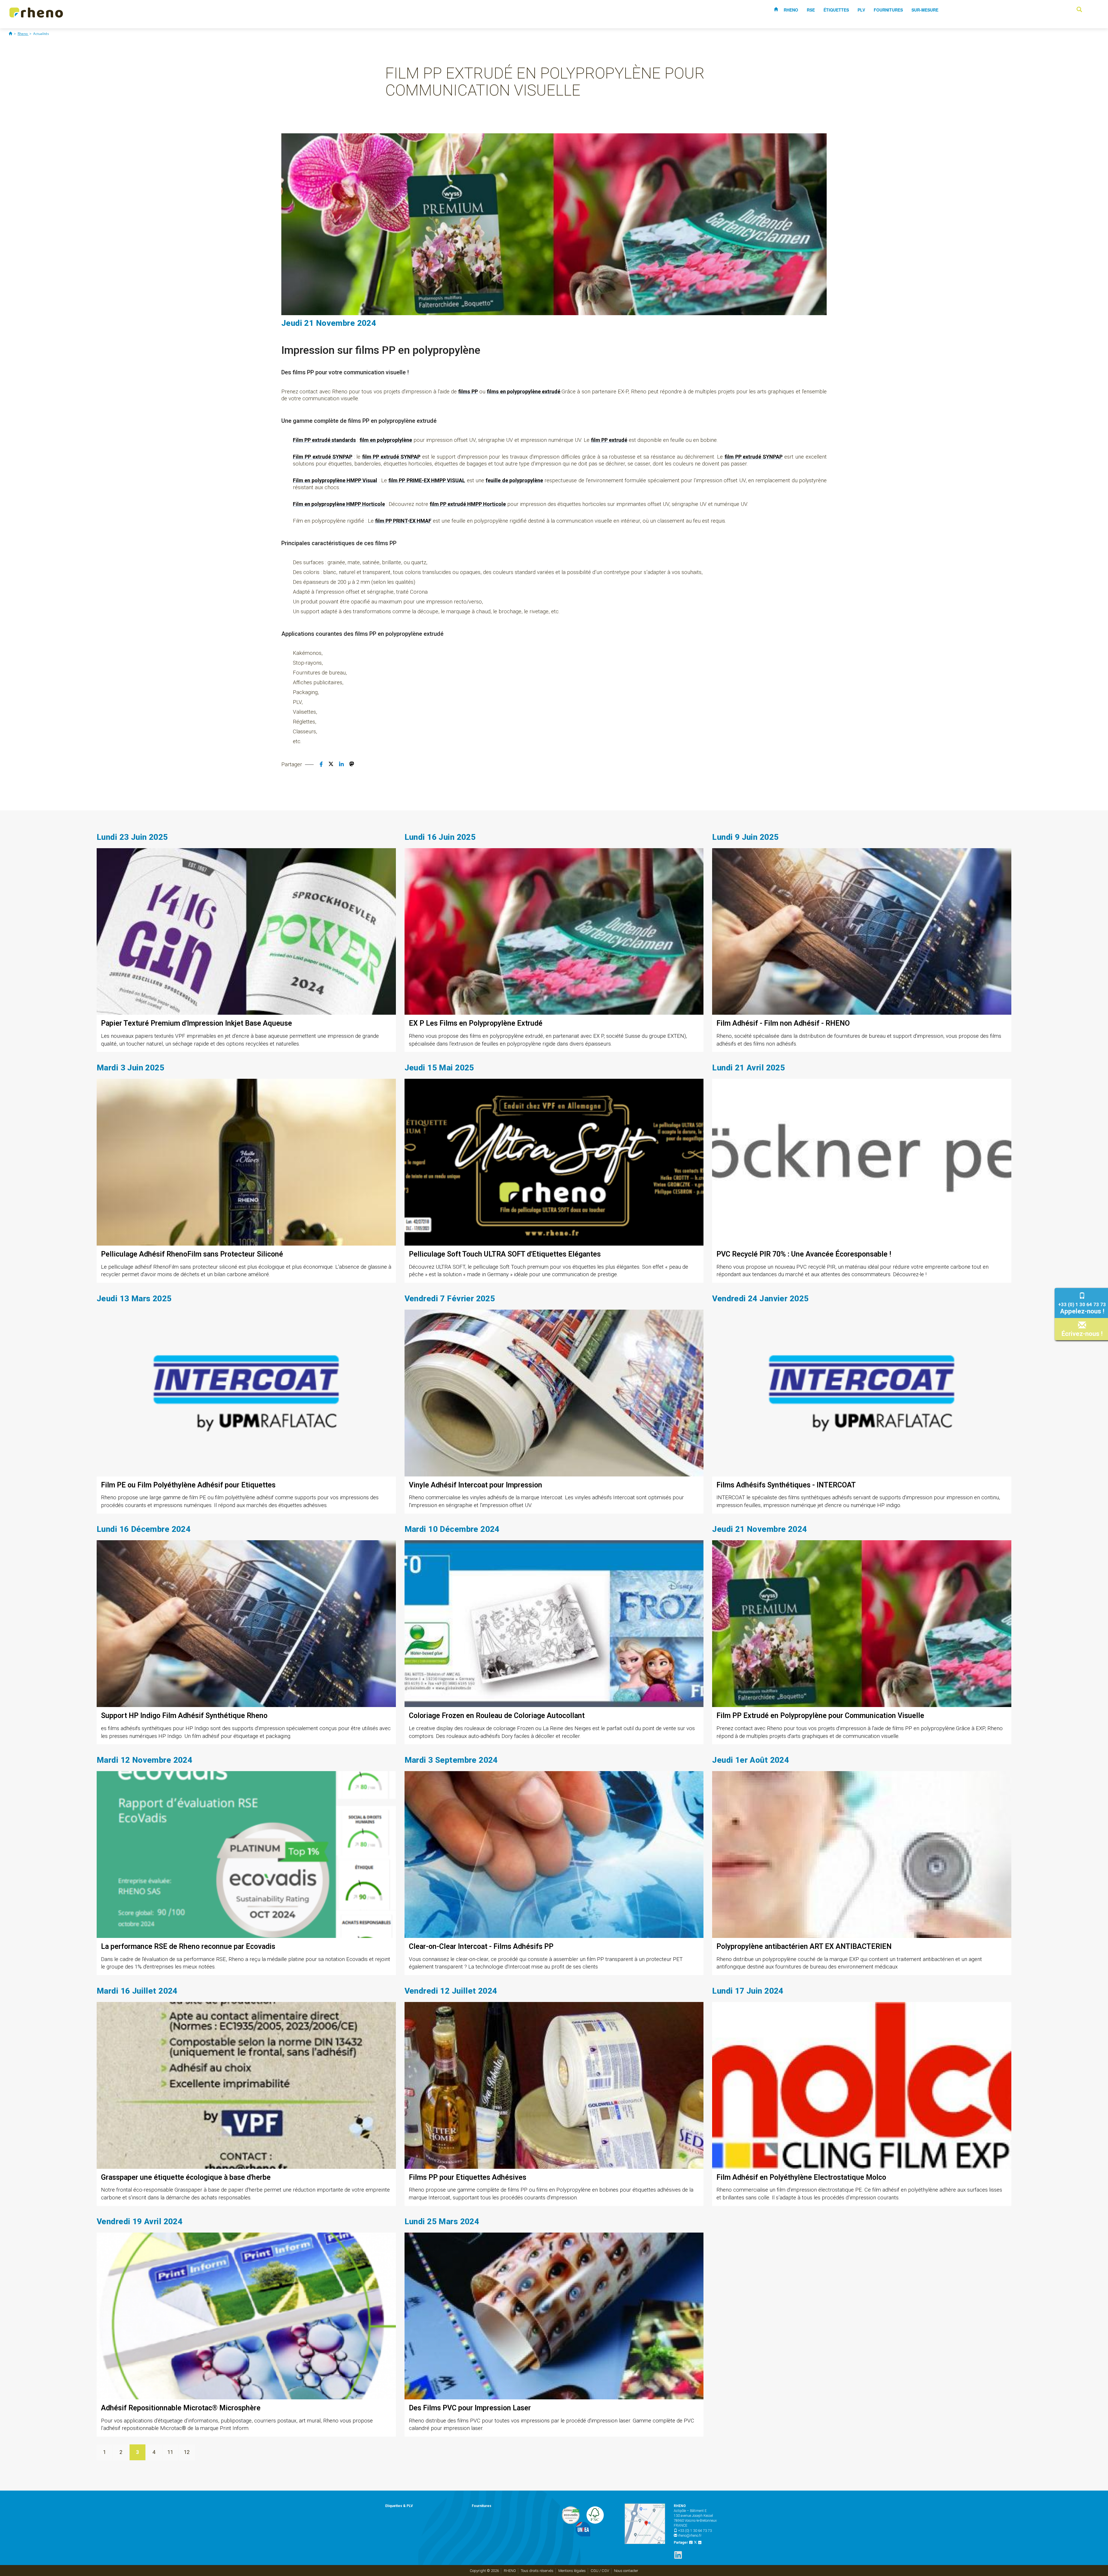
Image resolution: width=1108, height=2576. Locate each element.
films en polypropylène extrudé (524, 391)
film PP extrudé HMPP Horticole (468, 504)
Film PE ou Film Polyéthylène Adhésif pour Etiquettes (188, 1485)
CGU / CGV (600, 2571)
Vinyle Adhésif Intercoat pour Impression (476, 1485)
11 (170, 2452)
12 (187, 2452)
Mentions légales (572, 2571)
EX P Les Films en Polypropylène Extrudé (476, 1023)
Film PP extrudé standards (324, 440)
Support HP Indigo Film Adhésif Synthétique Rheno (184, 1716)
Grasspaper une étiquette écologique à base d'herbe (186, 2177)
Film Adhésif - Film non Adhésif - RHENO (783, 1023)
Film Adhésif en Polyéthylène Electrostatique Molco (801, 2177)
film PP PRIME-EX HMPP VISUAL (427, 480)
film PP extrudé (609, 440)
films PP (468, 391)
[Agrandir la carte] (645, 2524)
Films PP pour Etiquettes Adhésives (468, 2177)
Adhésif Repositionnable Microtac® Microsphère (181, 2408)
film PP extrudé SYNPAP (391, 457)
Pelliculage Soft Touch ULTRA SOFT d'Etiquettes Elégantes (505, 1254)
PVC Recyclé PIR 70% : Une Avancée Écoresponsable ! (804, 1254)
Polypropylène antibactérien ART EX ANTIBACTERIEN (804, 1946)
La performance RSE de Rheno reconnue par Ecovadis (188, 1946)
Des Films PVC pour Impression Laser (470, 2408)
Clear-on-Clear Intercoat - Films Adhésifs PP (481, 1946)
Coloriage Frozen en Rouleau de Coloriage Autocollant (497, 1716)
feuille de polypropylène (514, 480)
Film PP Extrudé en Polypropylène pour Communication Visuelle (820, 1716)
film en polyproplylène (386, 440)
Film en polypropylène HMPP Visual (335, 480)
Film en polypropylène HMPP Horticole (339, 504)
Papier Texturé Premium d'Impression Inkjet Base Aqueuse (196, 1023)
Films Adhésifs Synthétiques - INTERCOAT (786, 1485)
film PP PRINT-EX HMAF (403, 521)
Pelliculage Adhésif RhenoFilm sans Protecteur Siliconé (192, 1254)
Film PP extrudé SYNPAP (323, 457)
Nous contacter (626, 2571)
